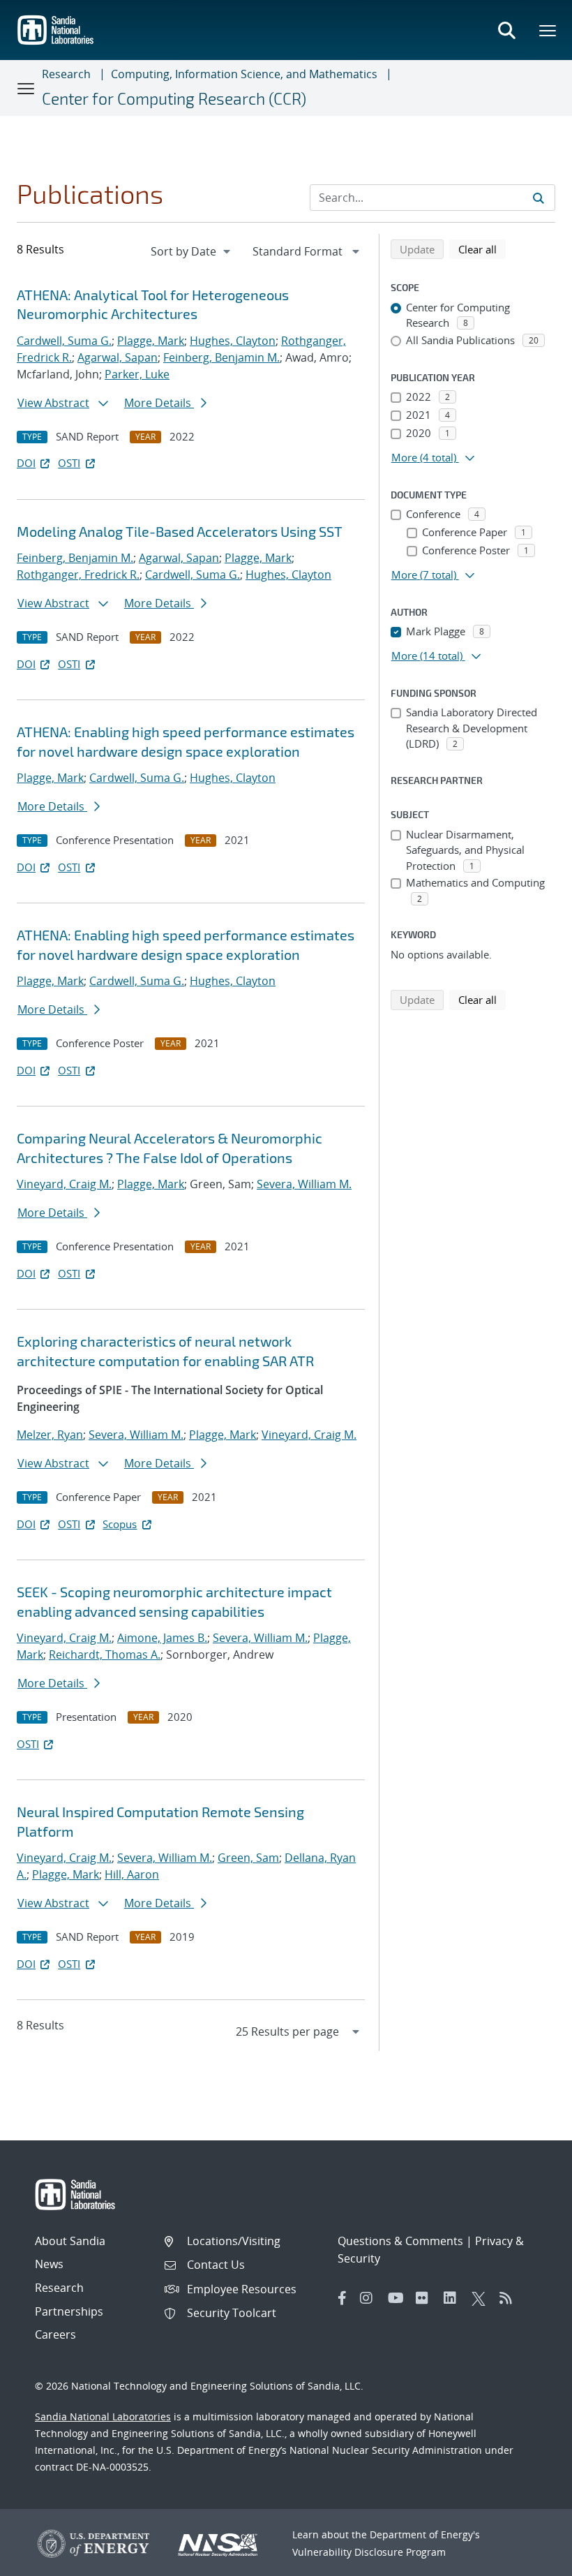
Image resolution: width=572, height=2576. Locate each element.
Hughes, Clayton (233, 341)
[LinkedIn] (454, 2298)
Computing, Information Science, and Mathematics (244, 74)
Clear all (482, 249)
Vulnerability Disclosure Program (369, 2552)
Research (66, 74)
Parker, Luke (137, 374)
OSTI (69, 463)
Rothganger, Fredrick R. (78, 575)
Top (530, 2560)
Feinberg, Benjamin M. (221, 357)
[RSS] (510, 2298)
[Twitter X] (482, 2298)
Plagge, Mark (151, 341)
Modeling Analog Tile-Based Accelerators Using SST (180, 531)
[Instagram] (370, 2298)
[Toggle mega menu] (548, 30)
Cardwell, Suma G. (64, 341)
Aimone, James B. (162, 1638)
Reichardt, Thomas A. (105, 1655)
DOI (26, 463)
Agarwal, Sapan (118, 357)
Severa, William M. (304, 1184)
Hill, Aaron (132, 1874)
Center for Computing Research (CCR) (174, 98)
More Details (159, 403)
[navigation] (192, 251)
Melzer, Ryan (50, 1435)
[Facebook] (343, 2298)
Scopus (120, 1524)
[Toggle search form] (506, 30)
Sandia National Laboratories (103, 2416)
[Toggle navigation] (27, 88)
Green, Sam (248, 1858)
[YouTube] (398, 2298)
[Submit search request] (539, 198)
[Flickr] (426, 2298)
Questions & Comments (400, 2241)
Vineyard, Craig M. (64, 1184)
